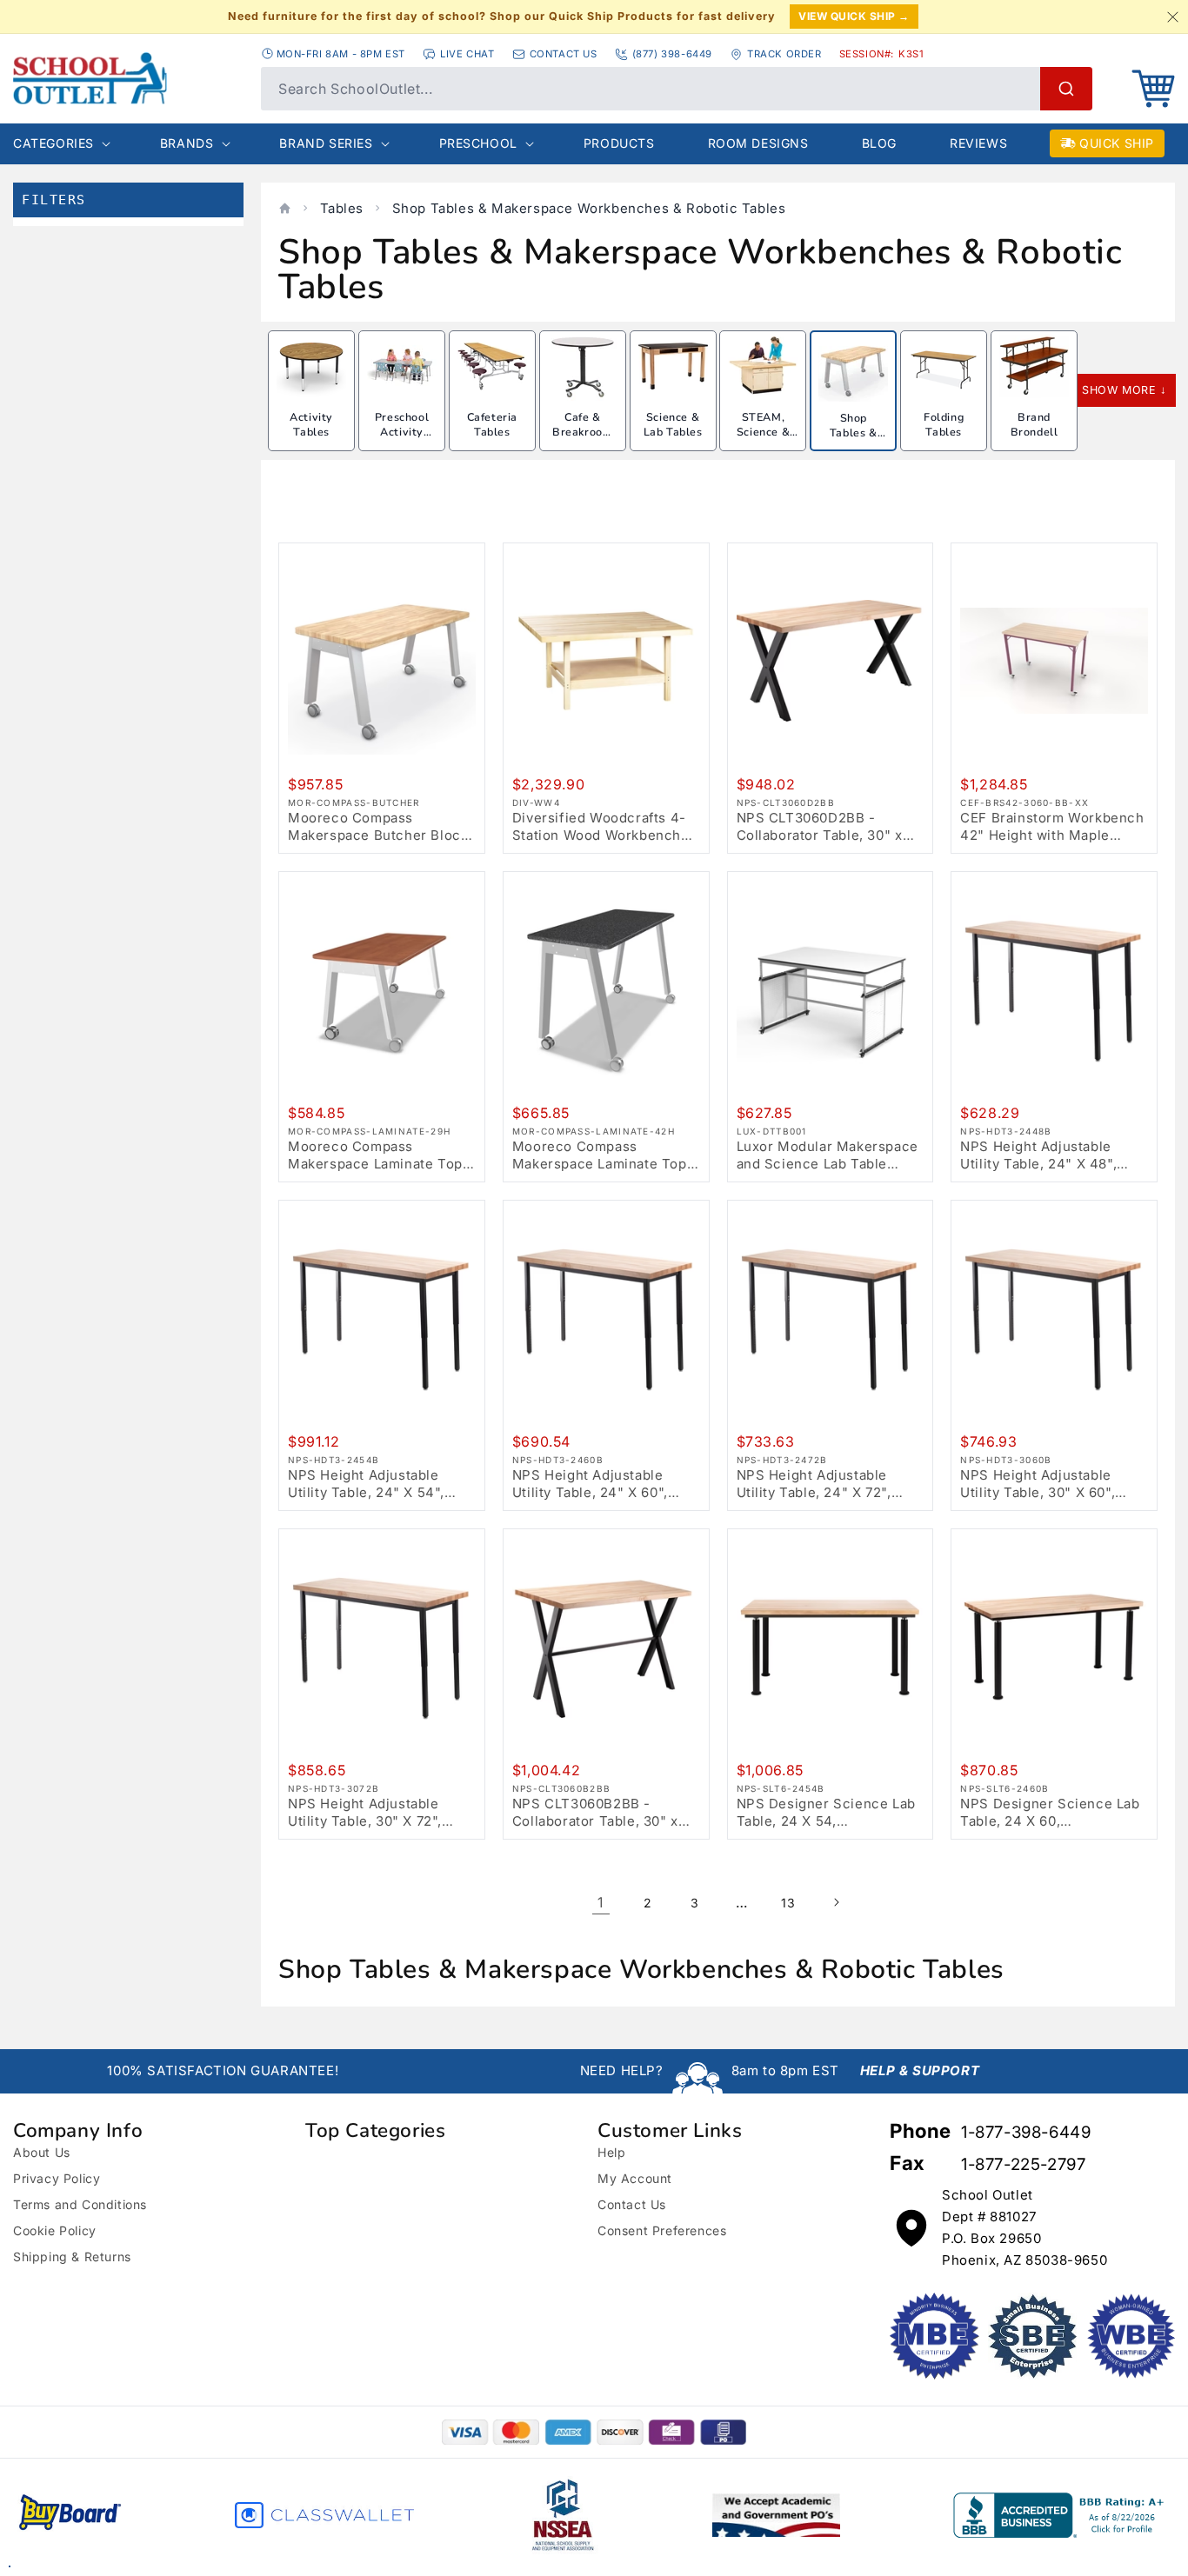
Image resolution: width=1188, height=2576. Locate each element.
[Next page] (836, 1902)
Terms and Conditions (80, 2204)
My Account (635, 2178)
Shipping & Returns (72, 2256)
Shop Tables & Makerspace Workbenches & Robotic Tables (589, 208)
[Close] (1172, 17)
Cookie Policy (55, 2230)
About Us (42, 2152)
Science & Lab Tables (673, 425)
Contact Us (632, 2204)
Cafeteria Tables (492, 425)
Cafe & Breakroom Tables (582, 432)
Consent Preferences (662, 2230)
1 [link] (601, 1902)
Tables (342, 208)
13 (788, 1903)
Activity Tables (311, 425)
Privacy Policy (57, 2178)
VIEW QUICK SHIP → (854, 16)
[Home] (285, 208)
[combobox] (677, 89)
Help (611, 2152)
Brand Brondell (1034, 425)
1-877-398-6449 (1026, 2132)
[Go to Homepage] (128, 78)
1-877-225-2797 (1023, 2164)
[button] (1153, 89)
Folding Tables (944, 425)
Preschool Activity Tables (402, 432)
